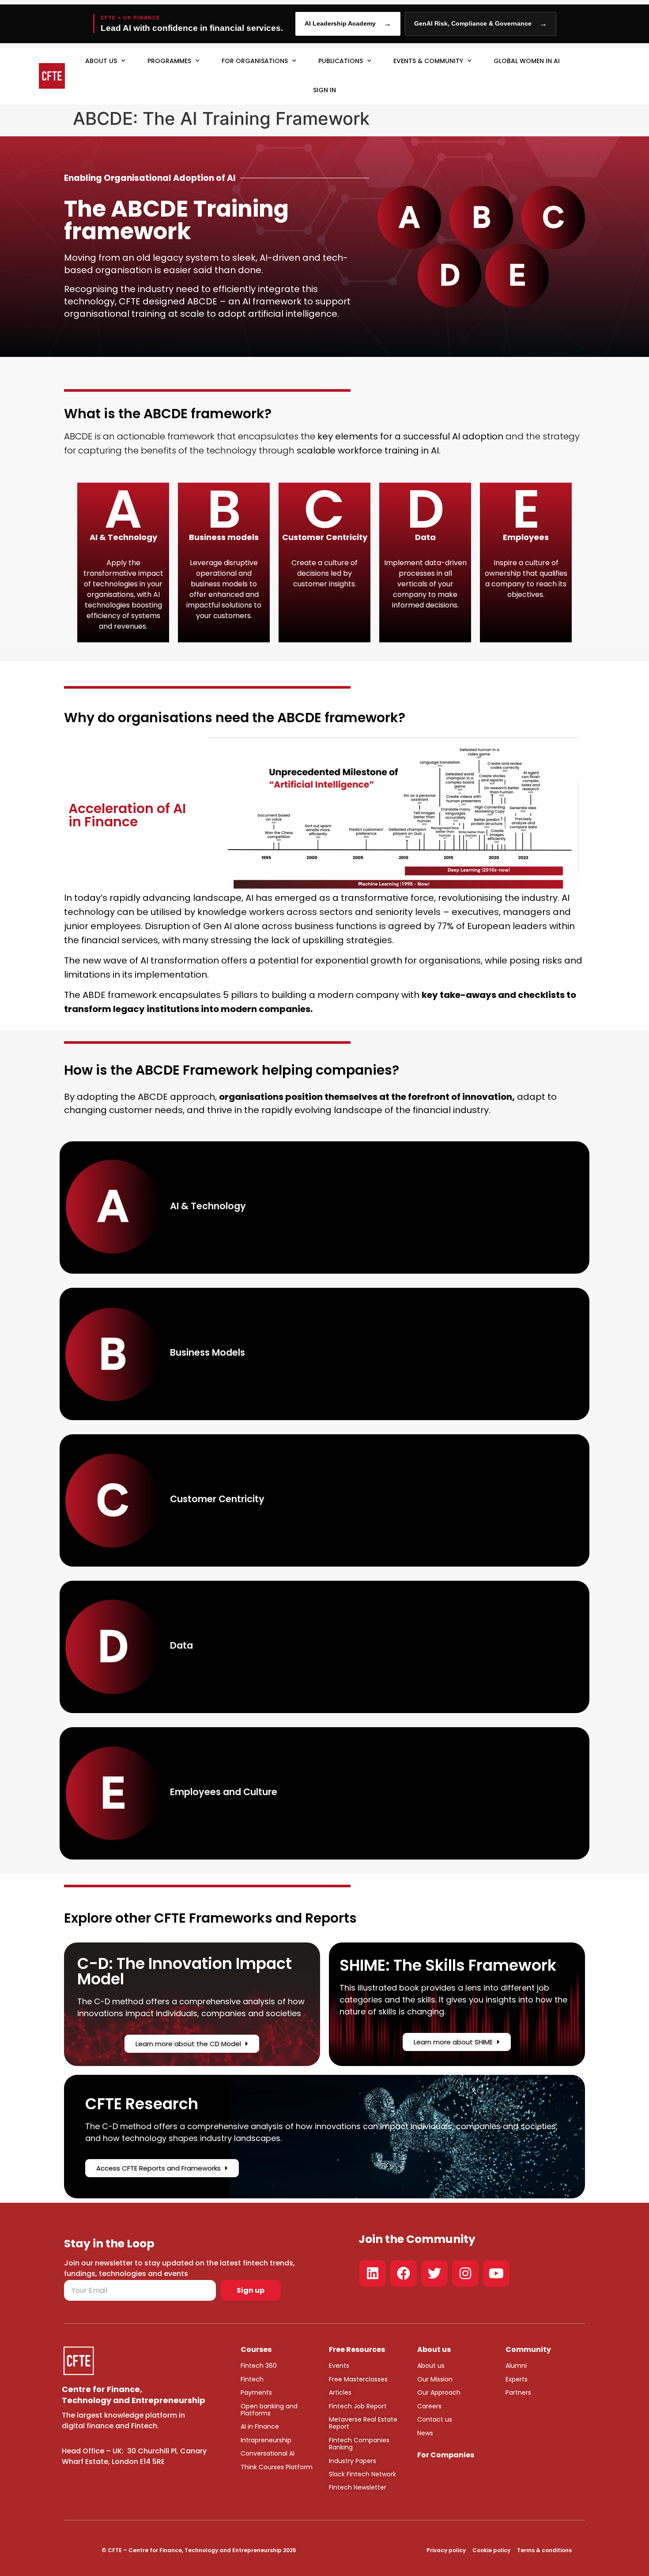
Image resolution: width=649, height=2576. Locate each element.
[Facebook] (404, 2273)
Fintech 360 (259, 2366)
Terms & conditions (544, 2550)
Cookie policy (491, 2550)
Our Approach (439, 2392)
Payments (256, 2392)
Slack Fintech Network (362, 2474)
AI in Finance (260, 2426)
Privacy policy (446, 2550)
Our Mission (435, 2379)
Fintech (252, 2379)
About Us (101, 61)
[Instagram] (465, 2273)
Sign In (324, 90)
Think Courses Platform (277, 2467)
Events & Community (428, 61)
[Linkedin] (373, 2273)
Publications (341, 61)
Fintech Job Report (358, 2406)
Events (339, 2366)
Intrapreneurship (266, 2440)
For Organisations (255, 61)
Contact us (435, 2419)
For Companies (446, 2455)
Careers (429, 2406)
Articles (340, 2392)
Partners (518, 2392)
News (425, 2433)
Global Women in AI (527, 61)
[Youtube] (496, 2273)
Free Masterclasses (358, 2379)
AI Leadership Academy (348, 24)
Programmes (169, 61)
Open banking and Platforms (269, 2410)
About (426, 2366)
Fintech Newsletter (358, 2487)
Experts (517, 2379)
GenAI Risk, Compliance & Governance (481, 24)
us (440, 2366)
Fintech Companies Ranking (359, 2444)
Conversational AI (268, 2453)
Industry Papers (353, 2461)
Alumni (516, 2366)
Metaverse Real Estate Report (363, 2423)
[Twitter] (434, 2273)
